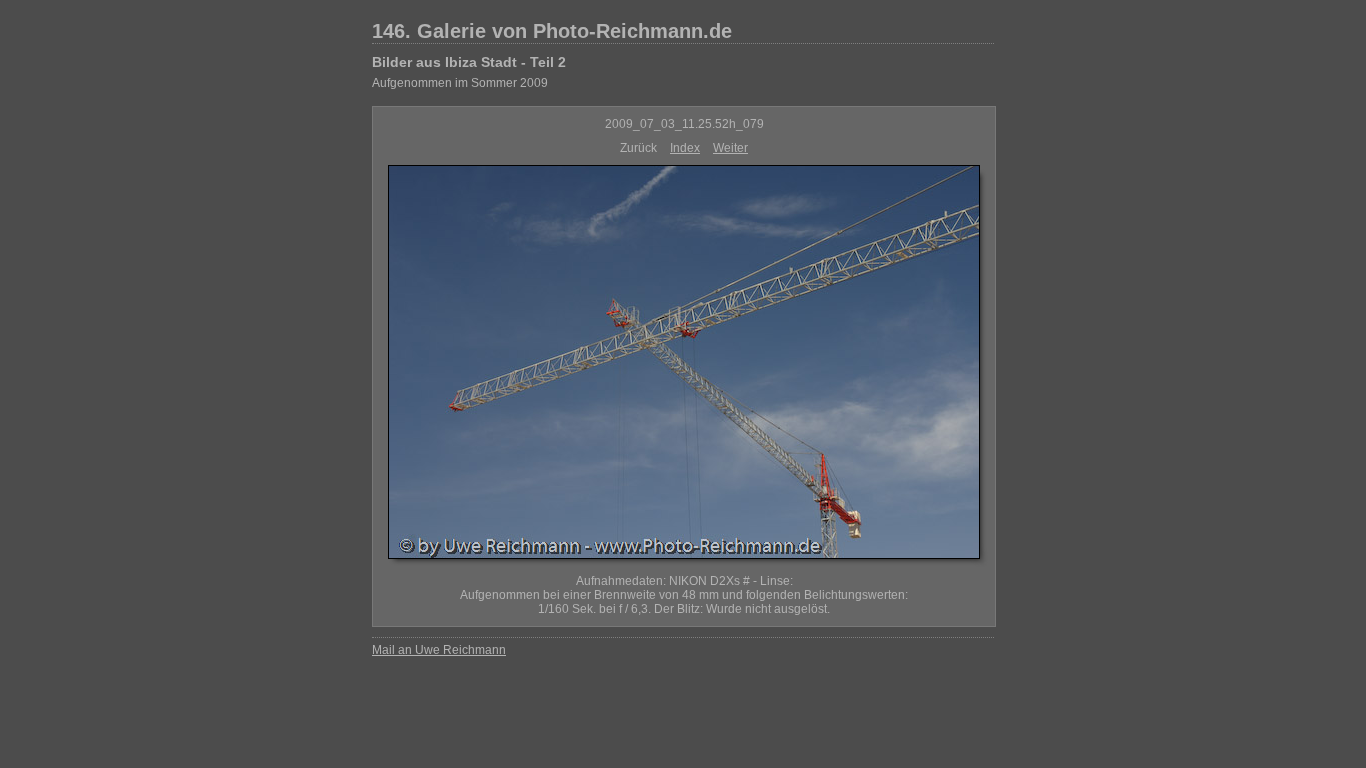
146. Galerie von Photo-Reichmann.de (552, 31)
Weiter (730, 148)
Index (685, 148)
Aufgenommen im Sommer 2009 (460, 83)
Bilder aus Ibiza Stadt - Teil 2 (469, 62)
